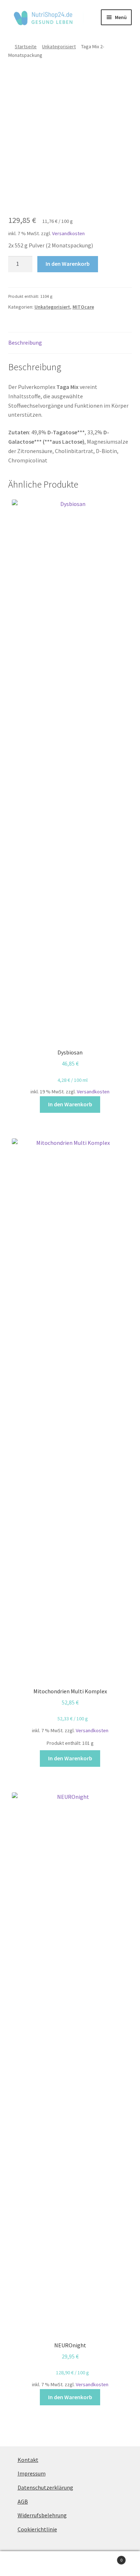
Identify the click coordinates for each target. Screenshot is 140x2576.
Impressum (32, 2473)
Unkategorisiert (59, 46)
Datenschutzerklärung (45, 2487)
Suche (70, 2564)
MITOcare (83, 307)
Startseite (26, 46)
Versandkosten (68, 233)
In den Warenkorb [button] (70, 1104)
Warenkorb (108, 2557)
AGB (23, 2501)
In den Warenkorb (68, 264)
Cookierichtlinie (37, 2529)
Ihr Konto (23, 2564)
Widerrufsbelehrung (42, 2515)
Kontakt (28, 2460)
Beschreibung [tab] (25, 342)
